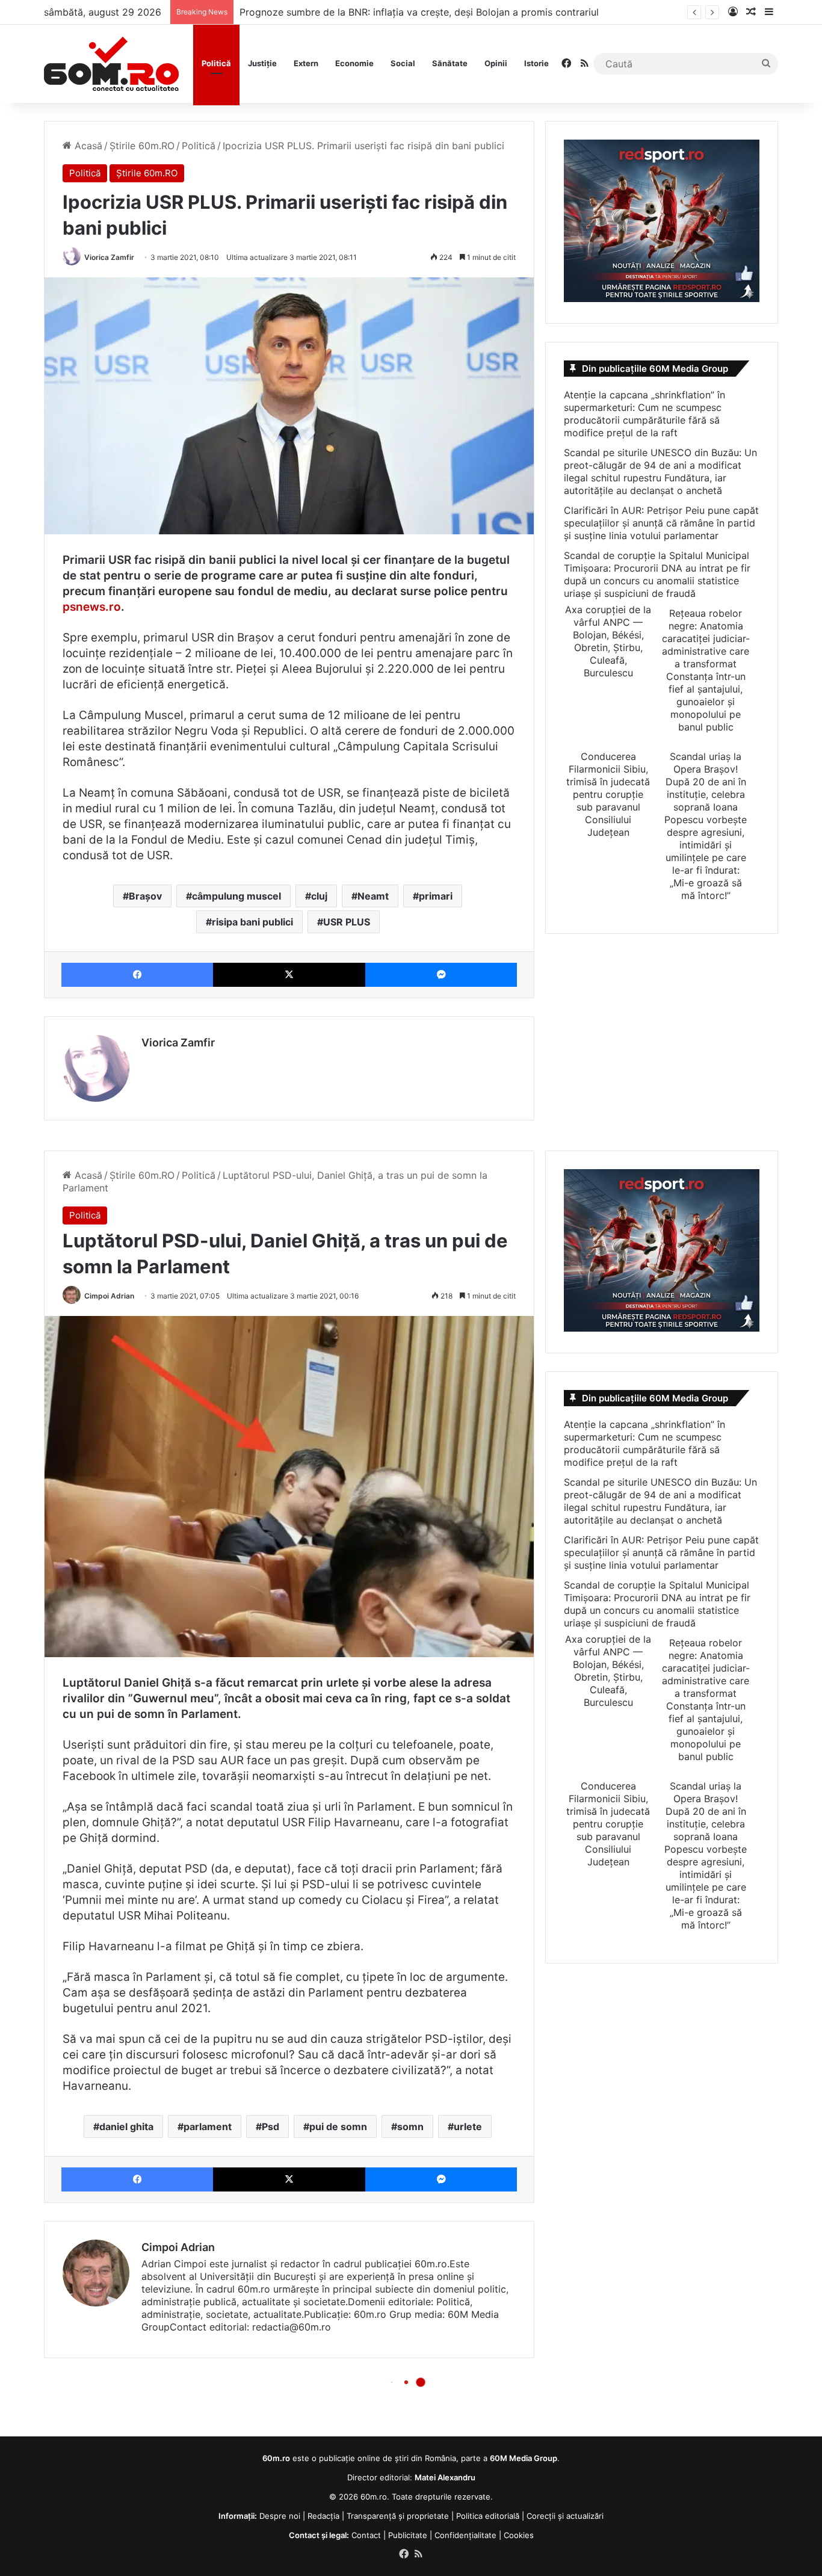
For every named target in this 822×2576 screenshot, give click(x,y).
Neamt (373, 896)
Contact (366, 2535)
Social (403, 63)
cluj (319, 896)
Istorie (536, 63)
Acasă (87, 146)
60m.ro (374, 2497)
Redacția (323, 2516)
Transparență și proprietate (398, 2516)
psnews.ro (92, 607)
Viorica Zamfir (109, 257)
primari (436, 896)
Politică (216, 63)
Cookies (519, 2535)
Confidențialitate (465, 2535)
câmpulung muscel (236, 896)
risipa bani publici (252, 922)
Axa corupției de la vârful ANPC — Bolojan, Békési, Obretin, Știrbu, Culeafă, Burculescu (608, 641)
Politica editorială (488, 2516)
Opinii (496, 63)
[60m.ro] (111, 64)
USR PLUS (347, 922)
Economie (354, 63)
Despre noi (280, 2516)
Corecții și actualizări (565, 2516)
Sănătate (450, 63)
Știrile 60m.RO (142, 146)
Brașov (145, 896)
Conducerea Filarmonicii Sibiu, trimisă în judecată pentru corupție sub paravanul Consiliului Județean (608, 794)
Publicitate (408, 2535)
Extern (306, 63)
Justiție (262, 63)
